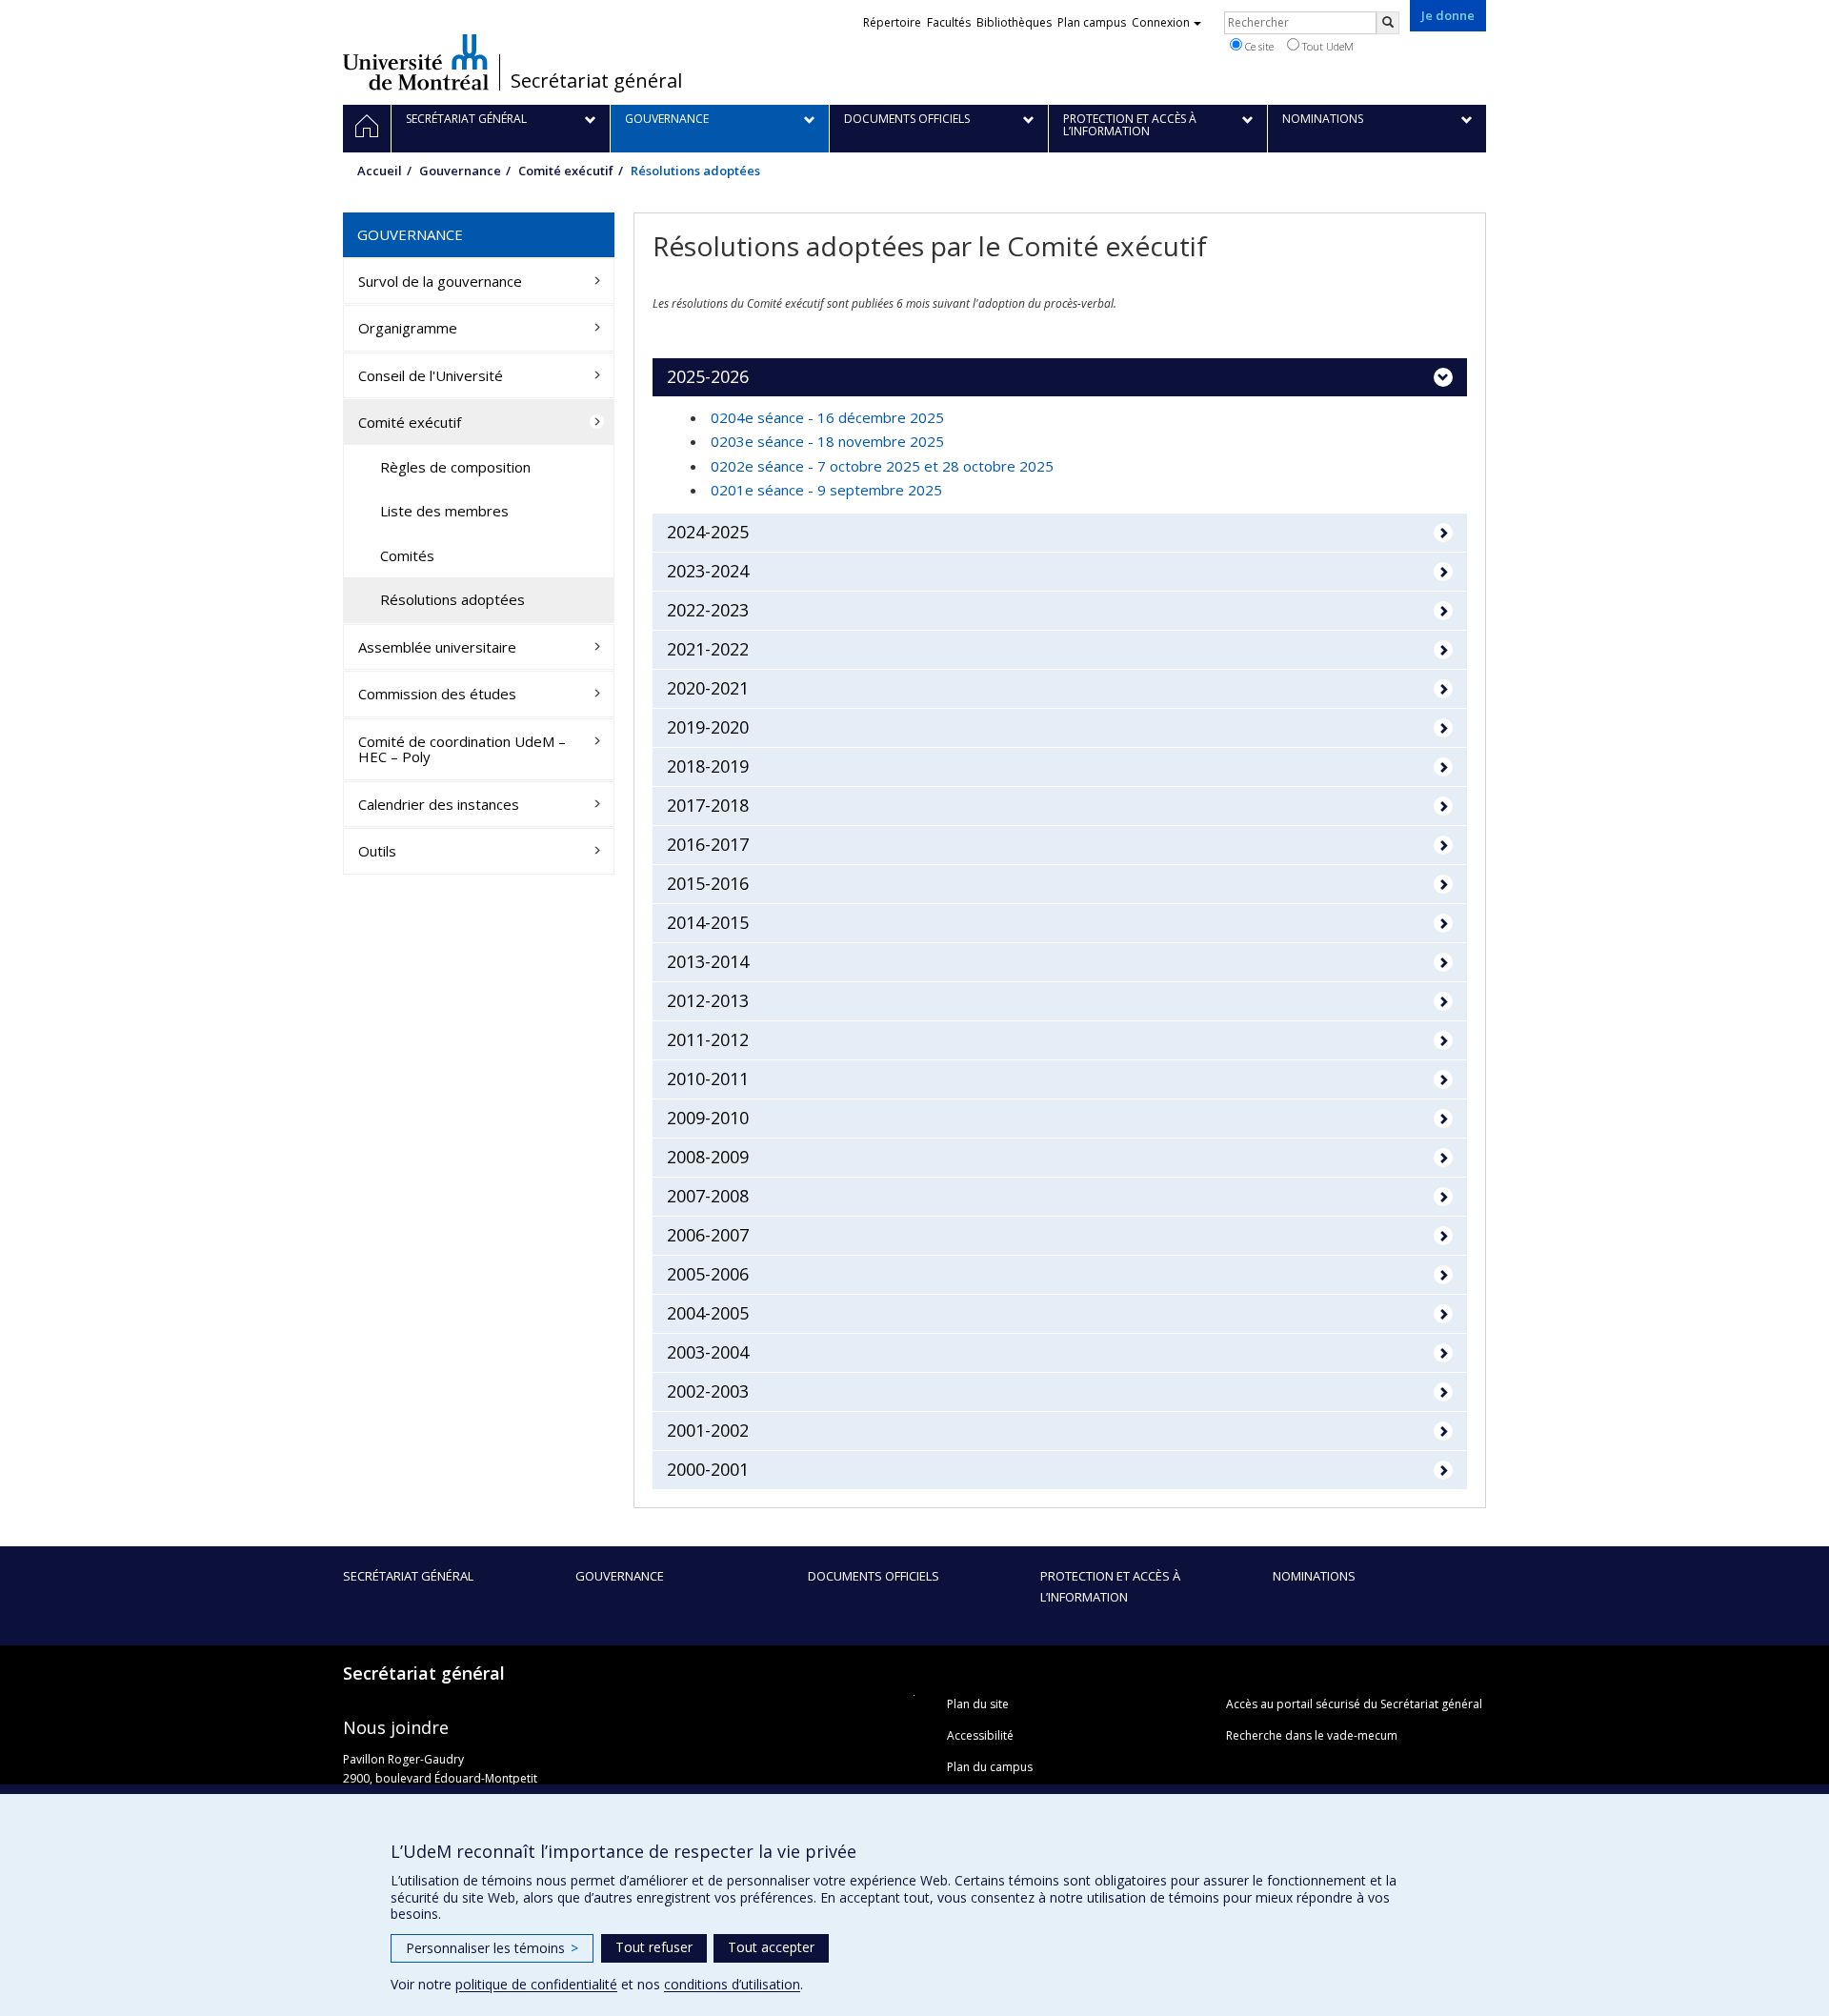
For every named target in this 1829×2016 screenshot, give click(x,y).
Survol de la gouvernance (440, 281)
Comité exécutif (566, 171)
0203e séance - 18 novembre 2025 (827, 441)
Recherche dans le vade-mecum (1312, 1735)
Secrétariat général (596, 81)
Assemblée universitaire (437, 647)
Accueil (380, 171)
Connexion (1161, 22)
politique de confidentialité (536, 1984)
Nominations (1314, 1576)
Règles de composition (455, 467)
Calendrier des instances (439, 804)
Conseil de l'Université (431, 375)
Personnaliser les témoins (492, 1948)
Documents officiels (874, 1576)
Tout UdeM (1327, 46)
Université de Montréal (416, 62)
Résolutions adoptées (452, 599)
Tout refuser (654, 1947)
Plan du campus (990, 1767)
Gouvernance (460, 171)
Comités (407, 555)
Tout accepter (771, 1947)
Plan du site (978, 1704)
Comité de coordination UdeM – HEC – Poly (462, 749)
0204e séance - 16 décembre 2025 (827, 417)
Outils (377, 851)
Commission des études (437, 694)
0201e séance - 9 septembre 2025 (826, 490)
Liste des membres (444, 511)
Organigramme (408, 328)
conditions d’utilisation (732, 1984)
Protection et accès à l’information (1110, 1586)
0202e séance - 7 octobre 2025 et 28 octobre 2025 (882, 466)
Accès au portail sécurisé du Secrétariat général (1354, 1704)
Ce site (1258, 46)
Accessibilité (980, 1735)
